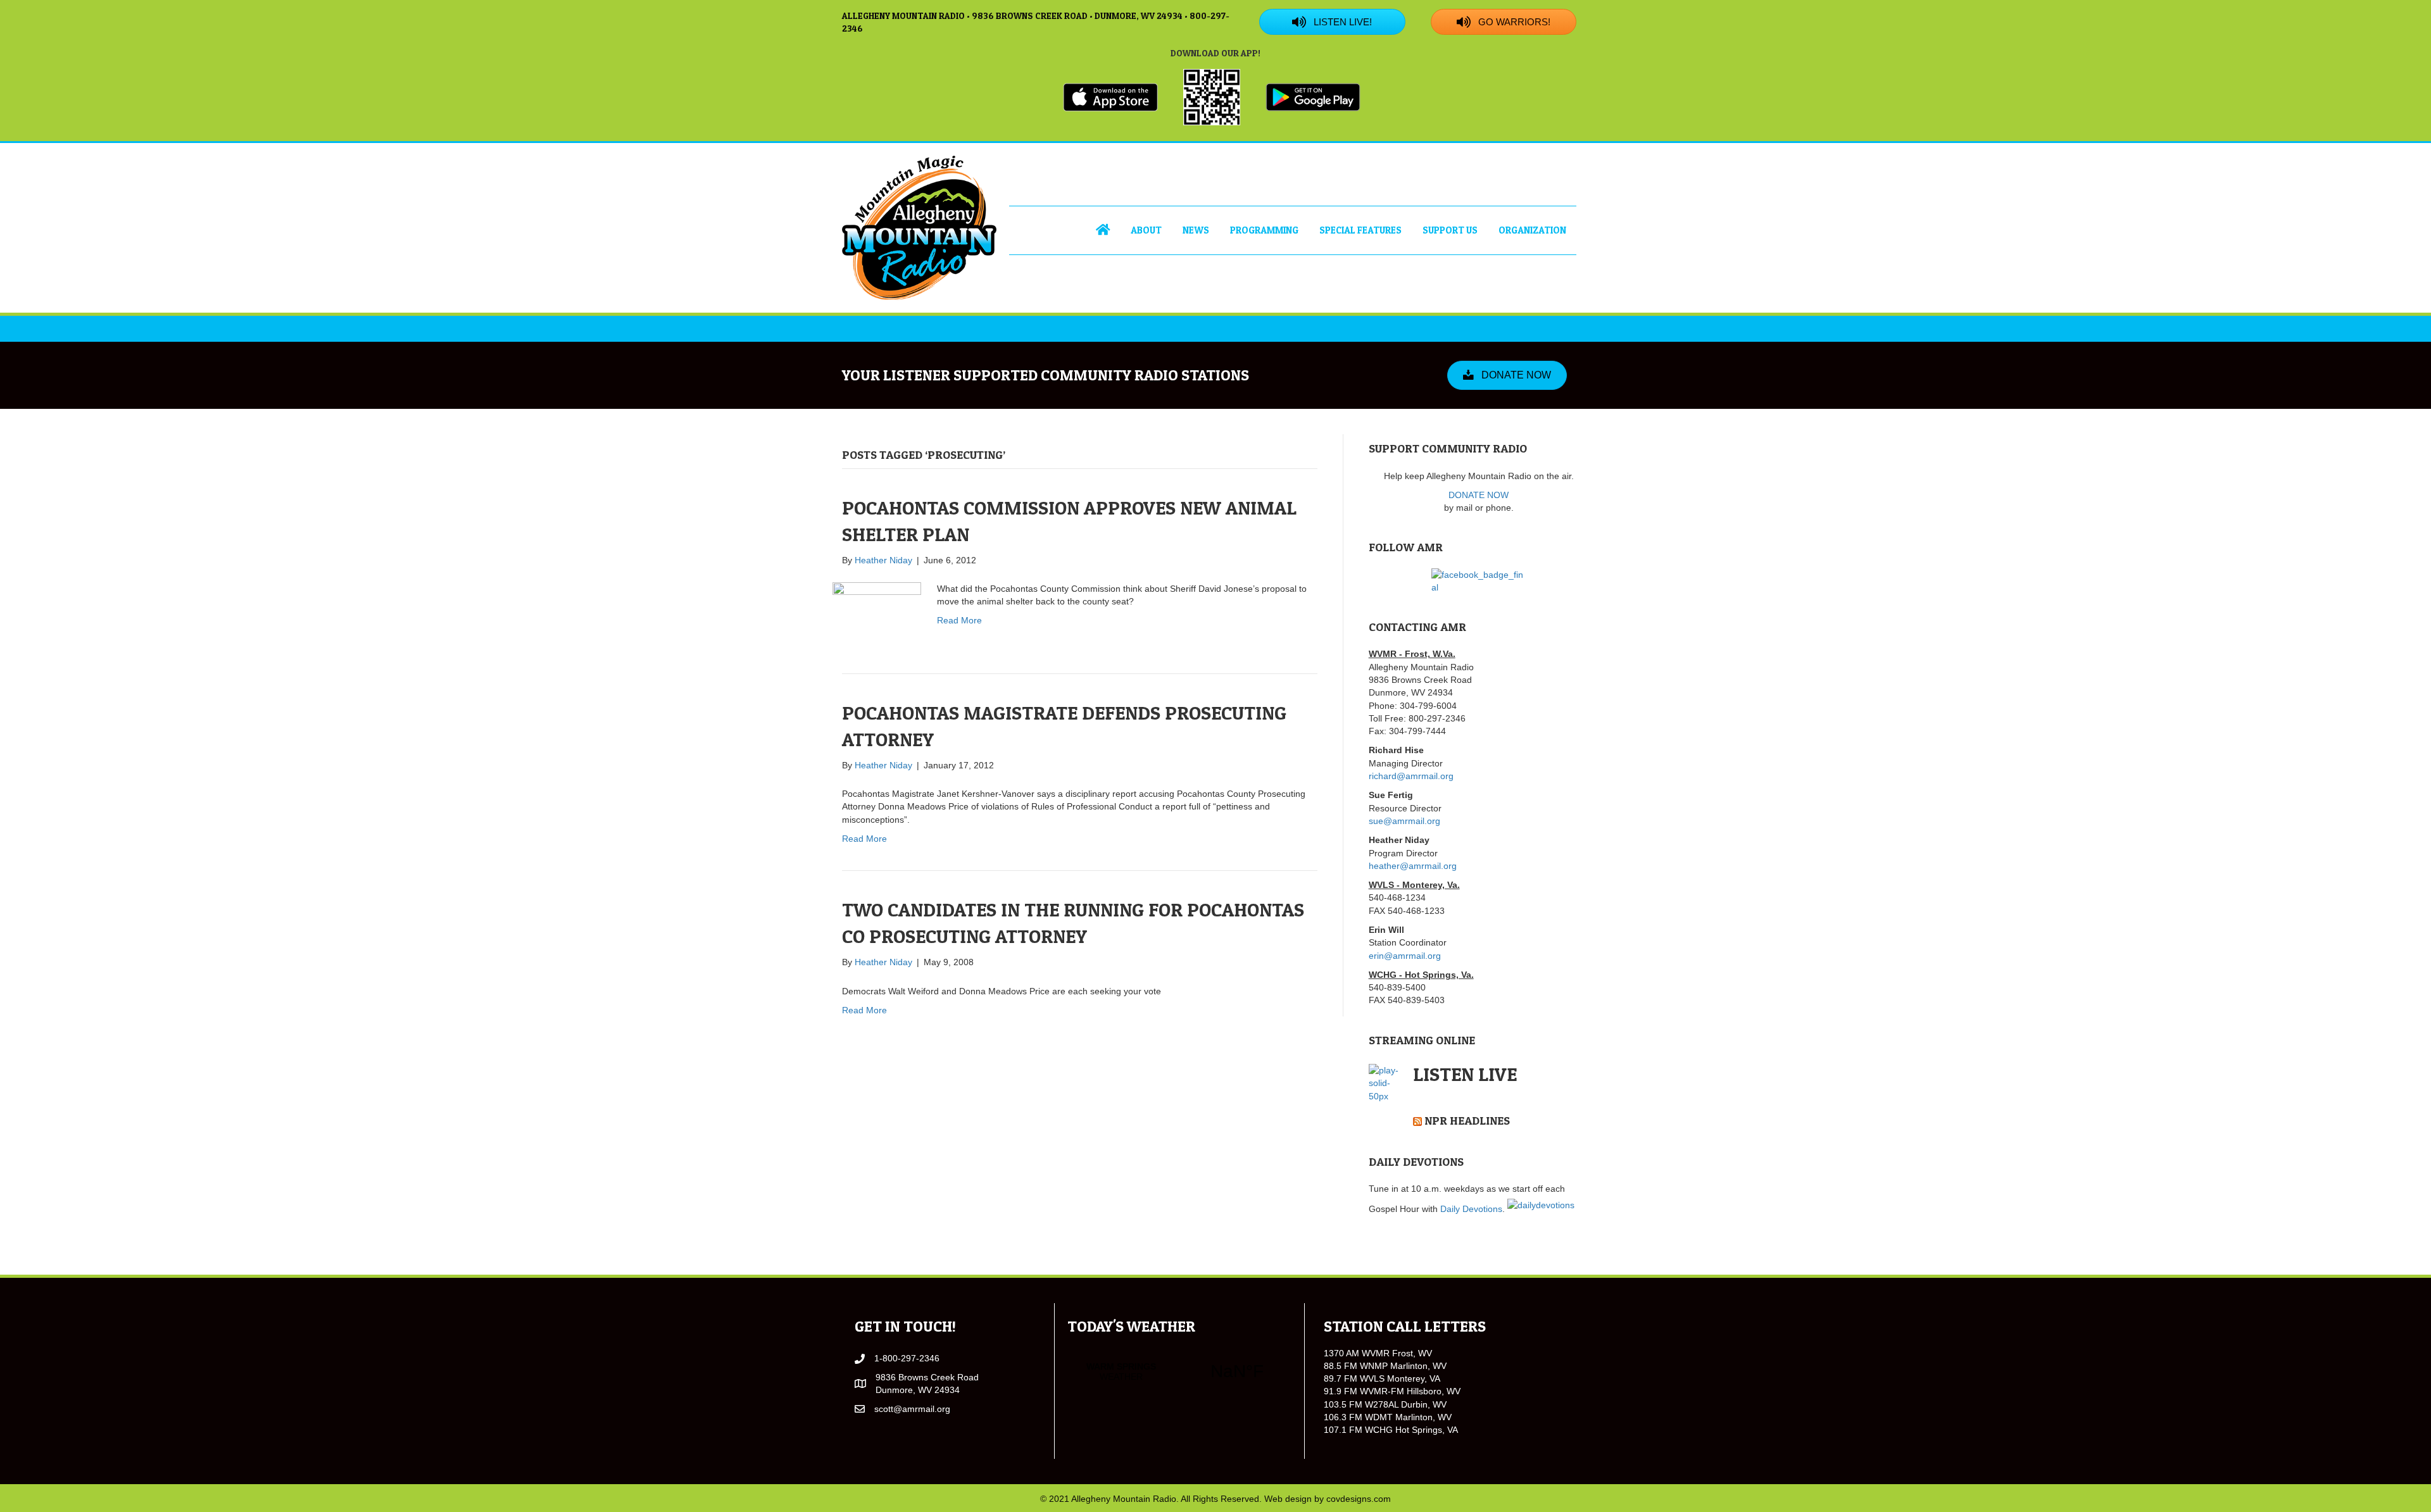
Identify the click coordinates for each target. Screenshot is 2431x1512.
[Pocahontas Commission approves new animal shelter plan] (877, 606)
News (1196, 230)
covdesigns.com (1359, 1499)
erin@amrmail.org (1405, 956)
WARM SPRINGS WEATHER (1179, 1371)
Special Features (1360, 230)
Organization (1532, 230)
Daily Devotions (1471, 1209)
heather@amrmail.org (1413, 866)
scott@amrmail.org (912, 1409)
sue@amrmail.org (1404, 821)
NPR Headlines (1467, 1121)
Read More (959, 620)
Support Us (1450, 230)
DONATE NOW (1479, 495)
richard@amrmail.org (1411, 776)
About (1146, 230)
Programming (1264, 230)
